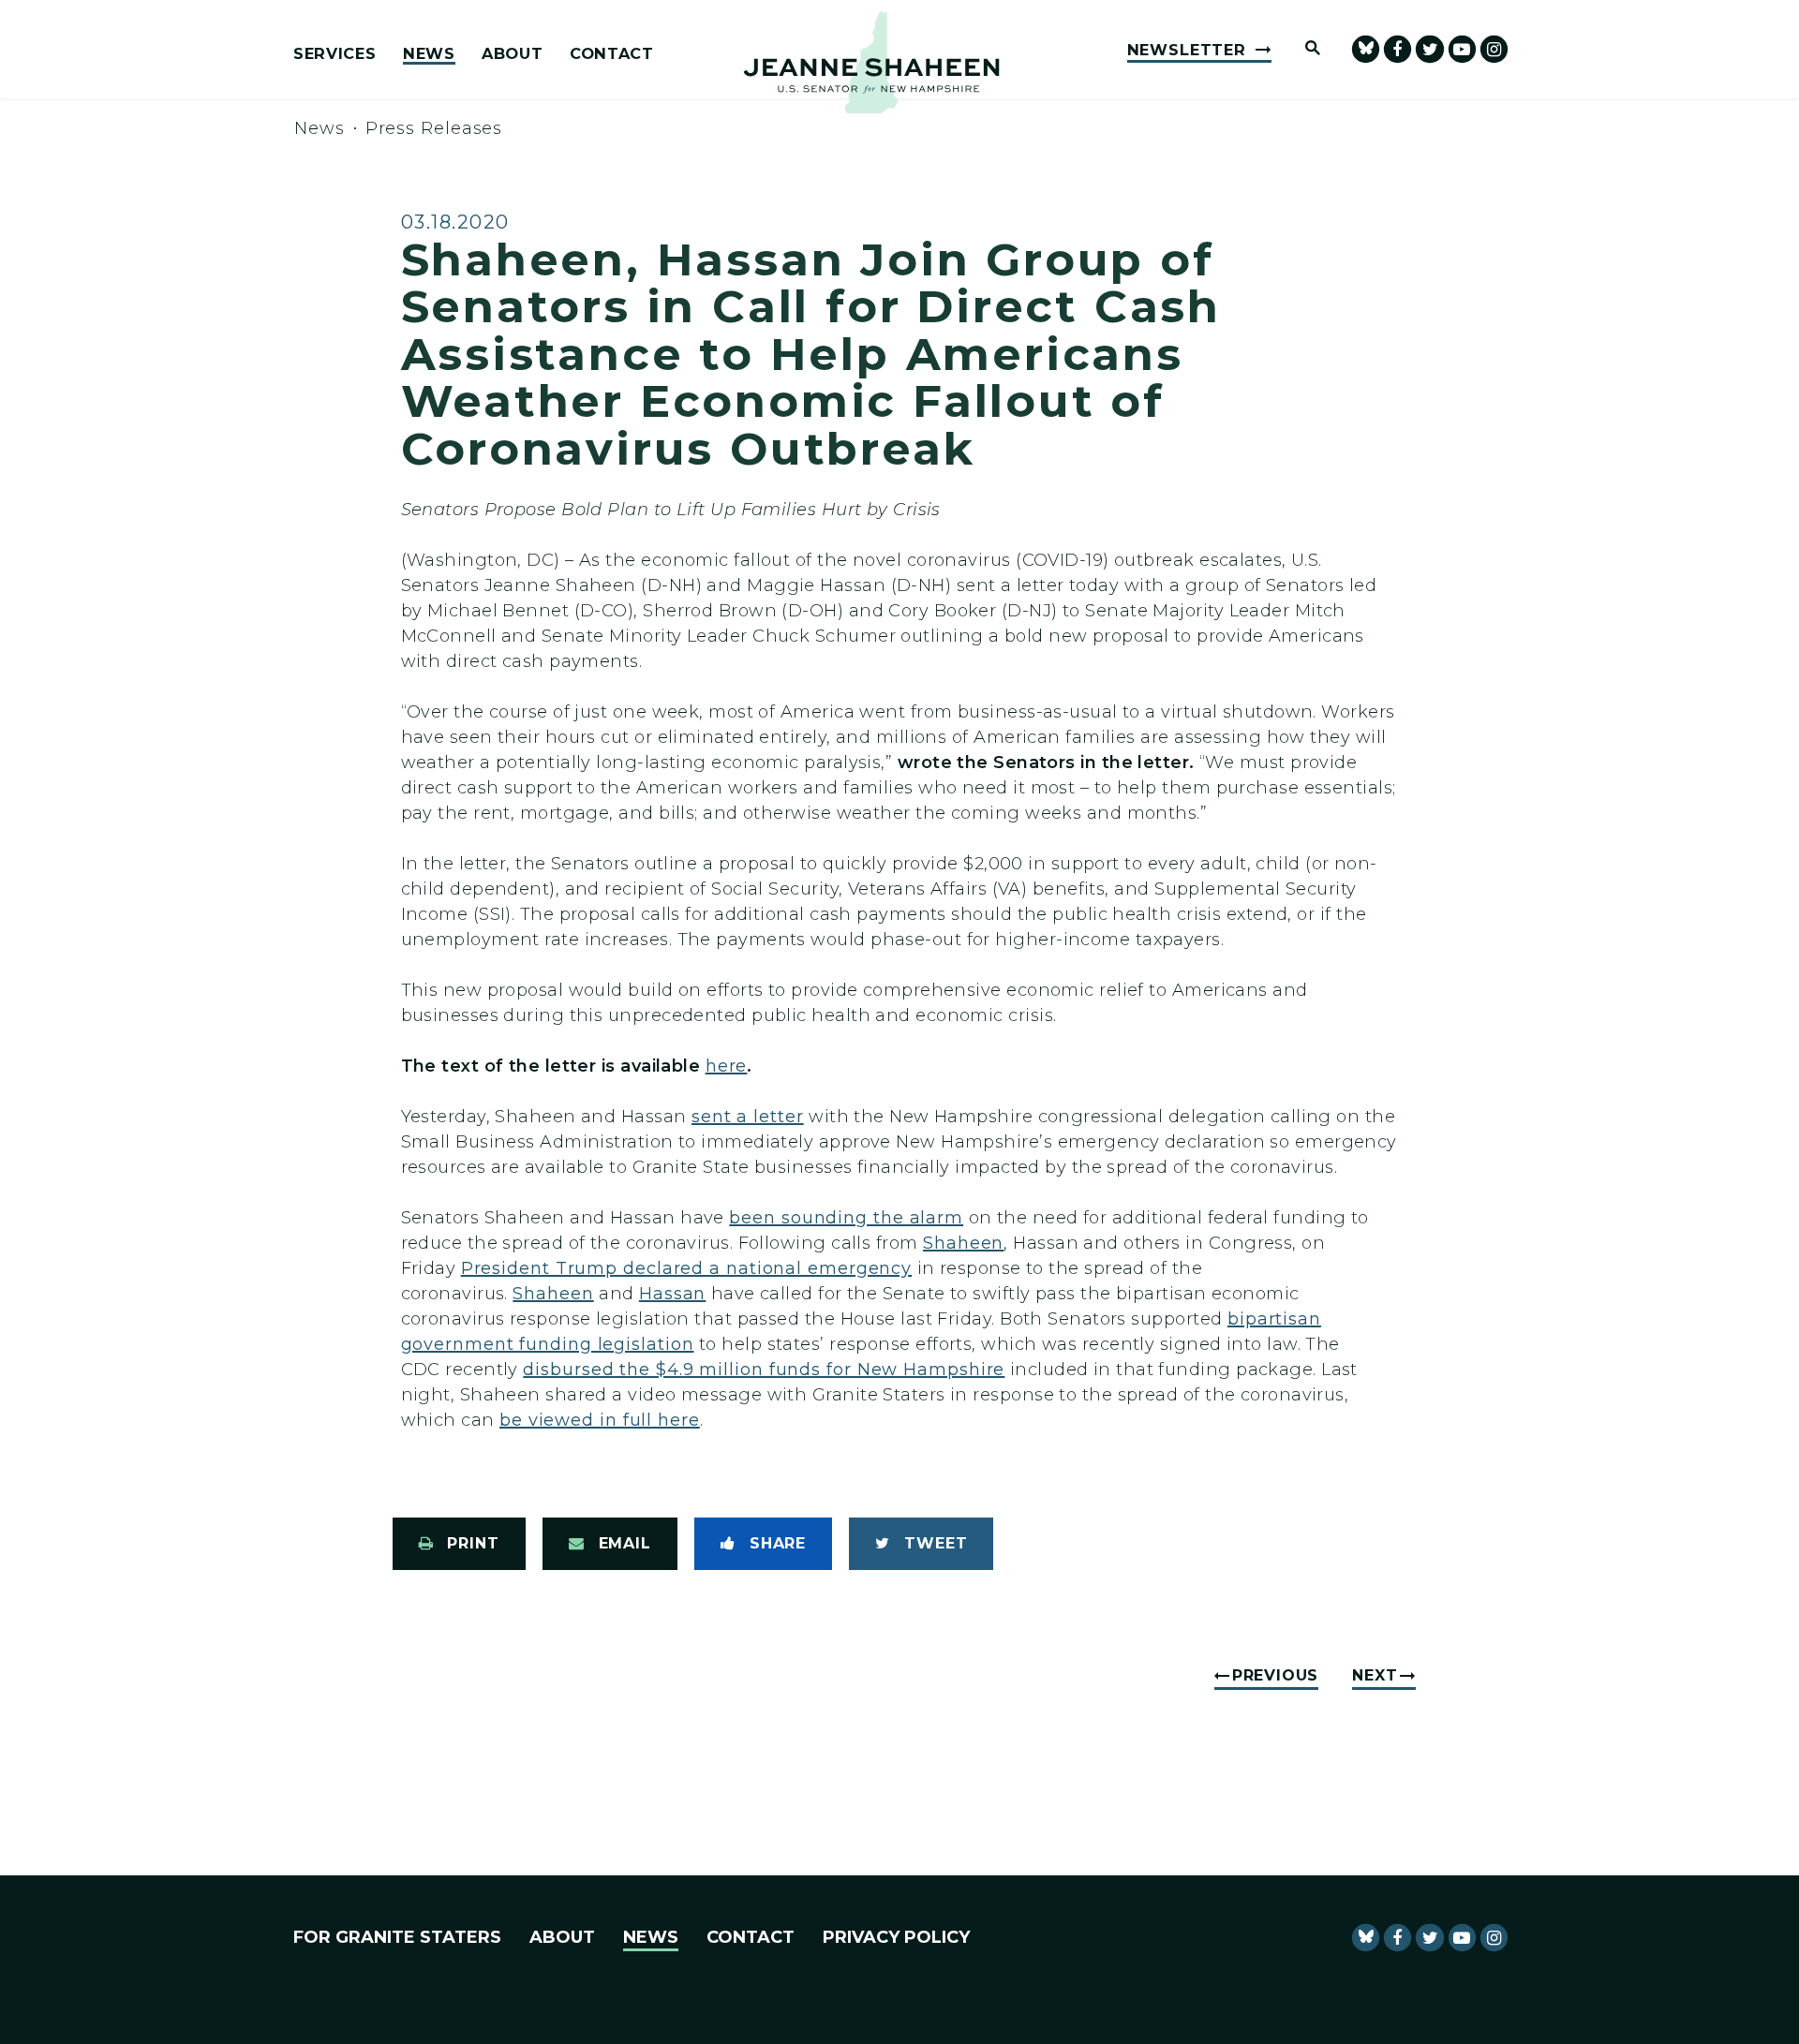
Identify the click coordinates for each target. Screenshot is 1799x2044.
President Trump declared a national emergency (687, 1268)
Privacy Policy (896, 1937)
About (512, 54)
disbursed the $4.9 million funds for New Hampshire (764, 1370)
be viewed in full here (600, 1420)
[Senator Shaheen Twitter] (1429, 49)
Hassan (672, 1294)
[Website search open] (1304, 49)
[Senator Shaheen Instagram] (1494, 49)
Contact (612, 54)
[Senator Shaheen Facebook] (1398, 49)
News (429, 54)
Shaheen (963, 1243)
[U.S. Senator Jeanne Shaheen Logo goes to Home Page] (871, 62)
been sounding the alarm (846, 1218)
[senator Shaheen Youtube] (1462, 49)
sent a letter (748, 1117)
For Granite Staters (397, 1937)
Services (335, 54)
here (727, 1066)
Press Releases (434, 128)
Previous (1275, 1675)
